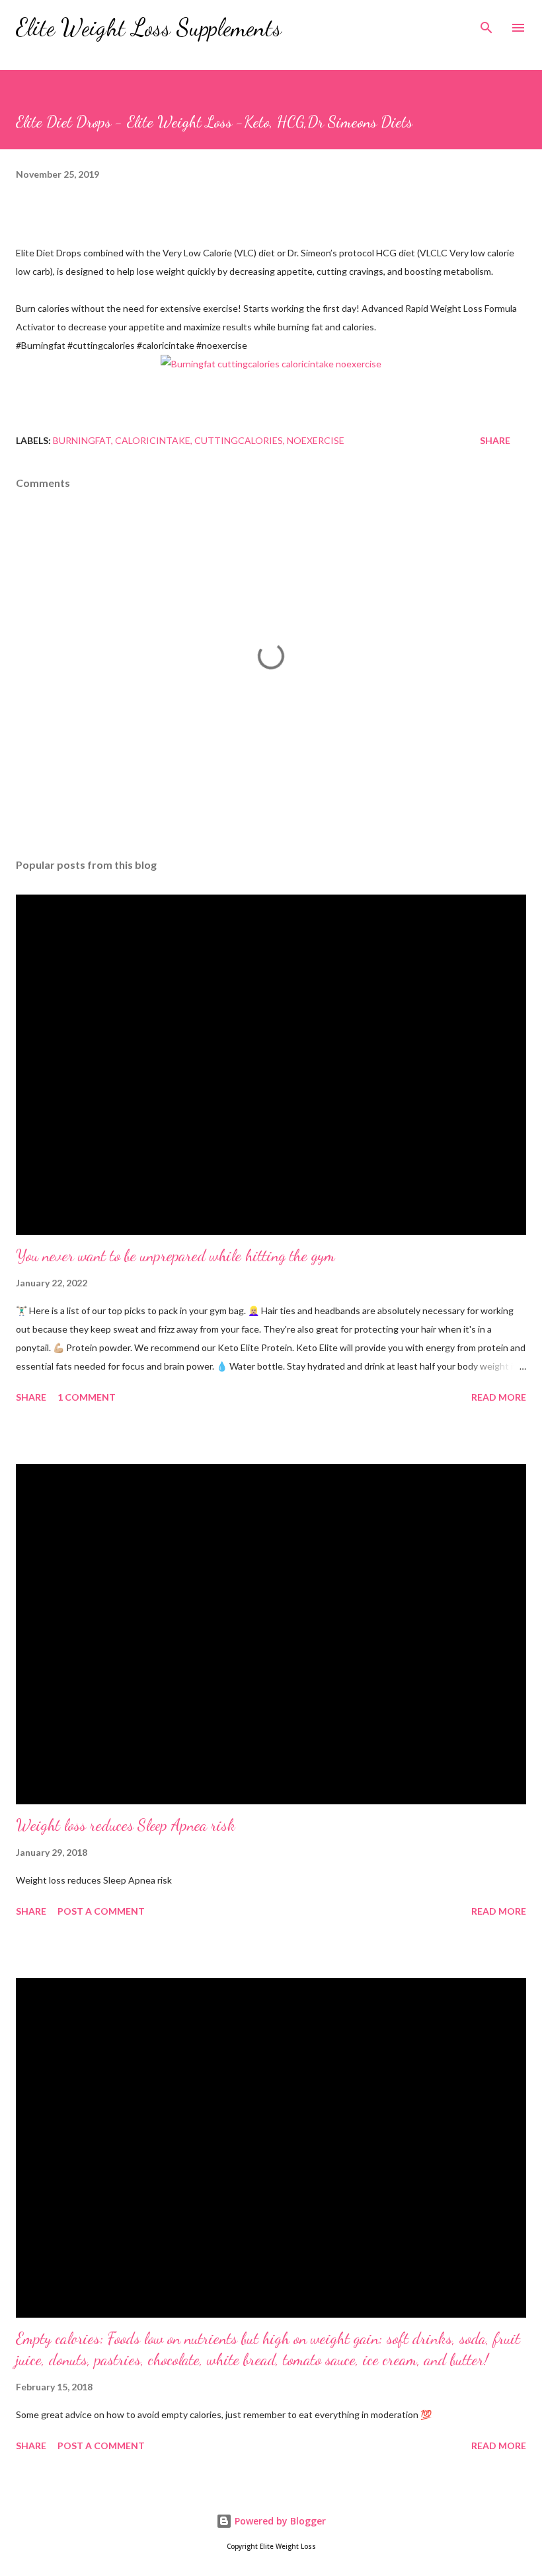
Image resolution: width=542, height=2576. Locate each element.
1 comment (87, 1397)
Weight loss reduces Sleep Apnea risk (126, 1825)
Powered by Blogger (279, 2521)
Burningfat (82, 440)
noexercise (316, 440)
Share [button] (495, 440)
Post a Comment (101, 1911)
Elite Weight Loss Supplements (149, 27)
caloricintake (153, 440)
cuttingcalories (239, 440)
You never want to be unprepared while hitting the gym (175, 1256)
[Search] (486, 24)
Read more (499, 1397)
